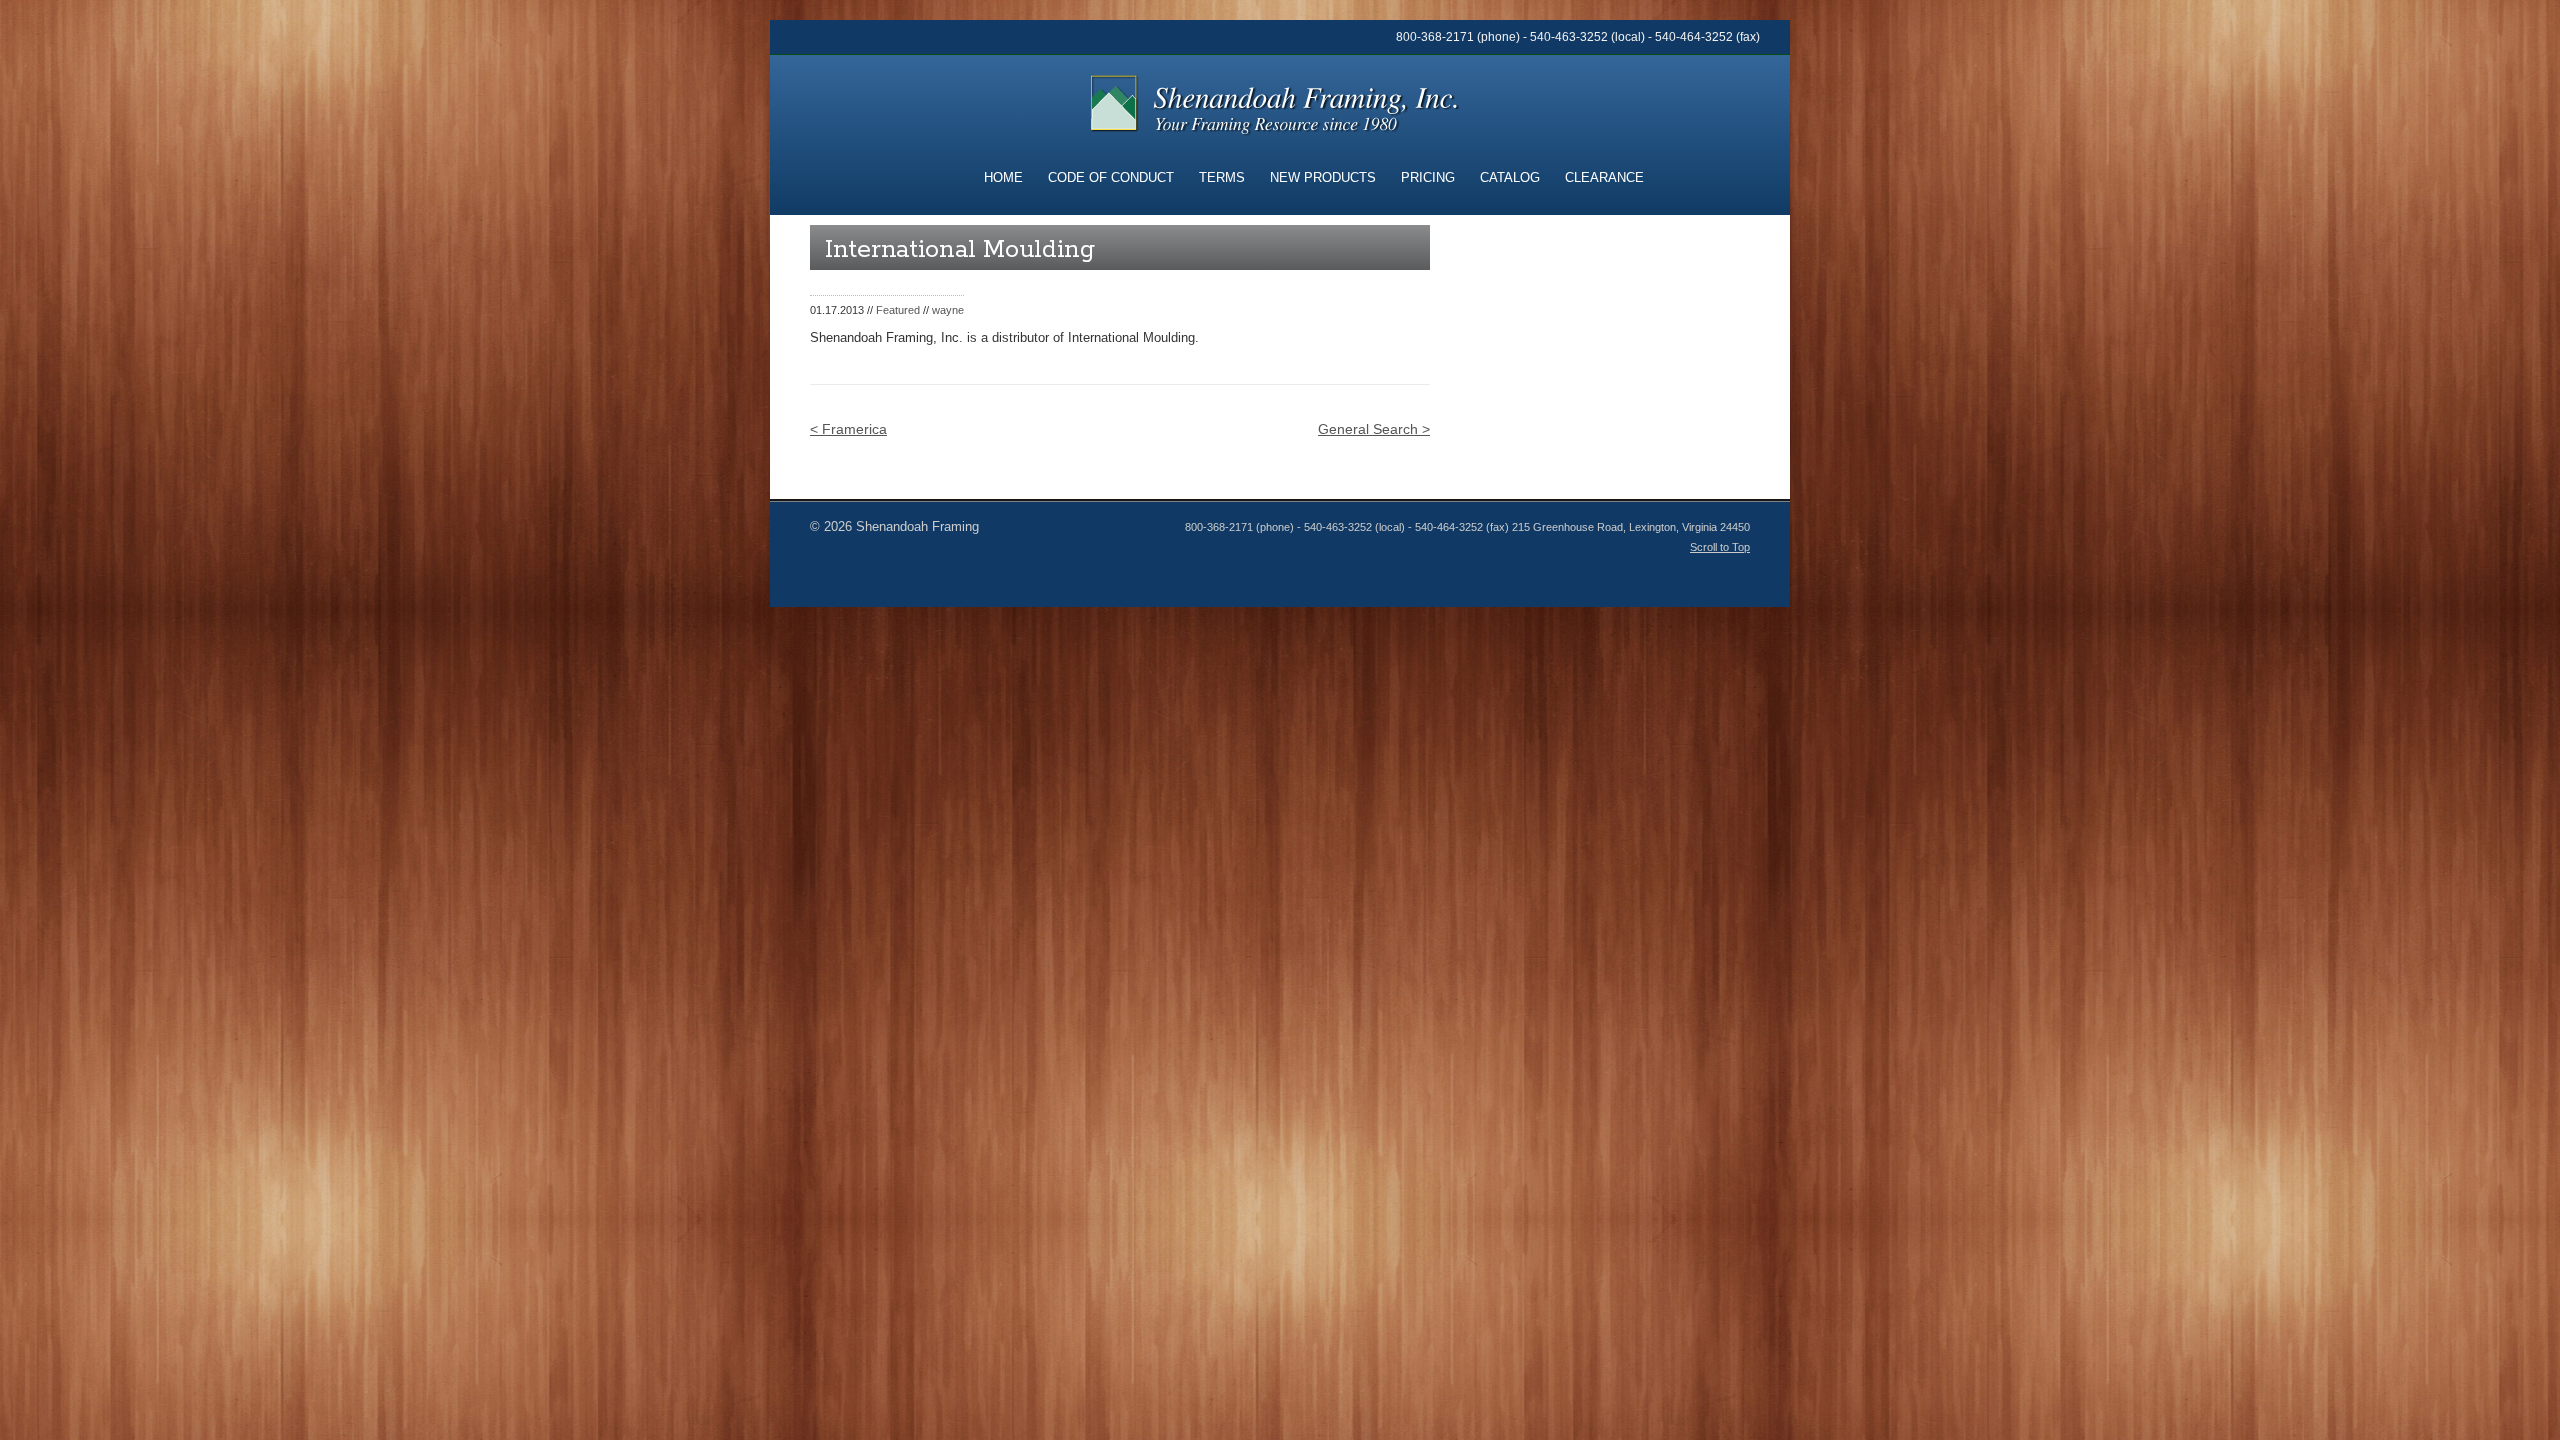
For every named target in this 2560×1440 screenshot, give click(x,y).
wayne (948, 310)
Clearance (1604, 177)
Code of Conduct (1111, 177)
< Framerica (848, 429)
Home (1003, 177)
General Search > (1374, 429)
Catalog (1510, 177)
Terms (1222, 177)
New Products (1323, 177)
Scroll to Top (1720, 547)
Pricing (1428, 177)
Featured (898, 310)
